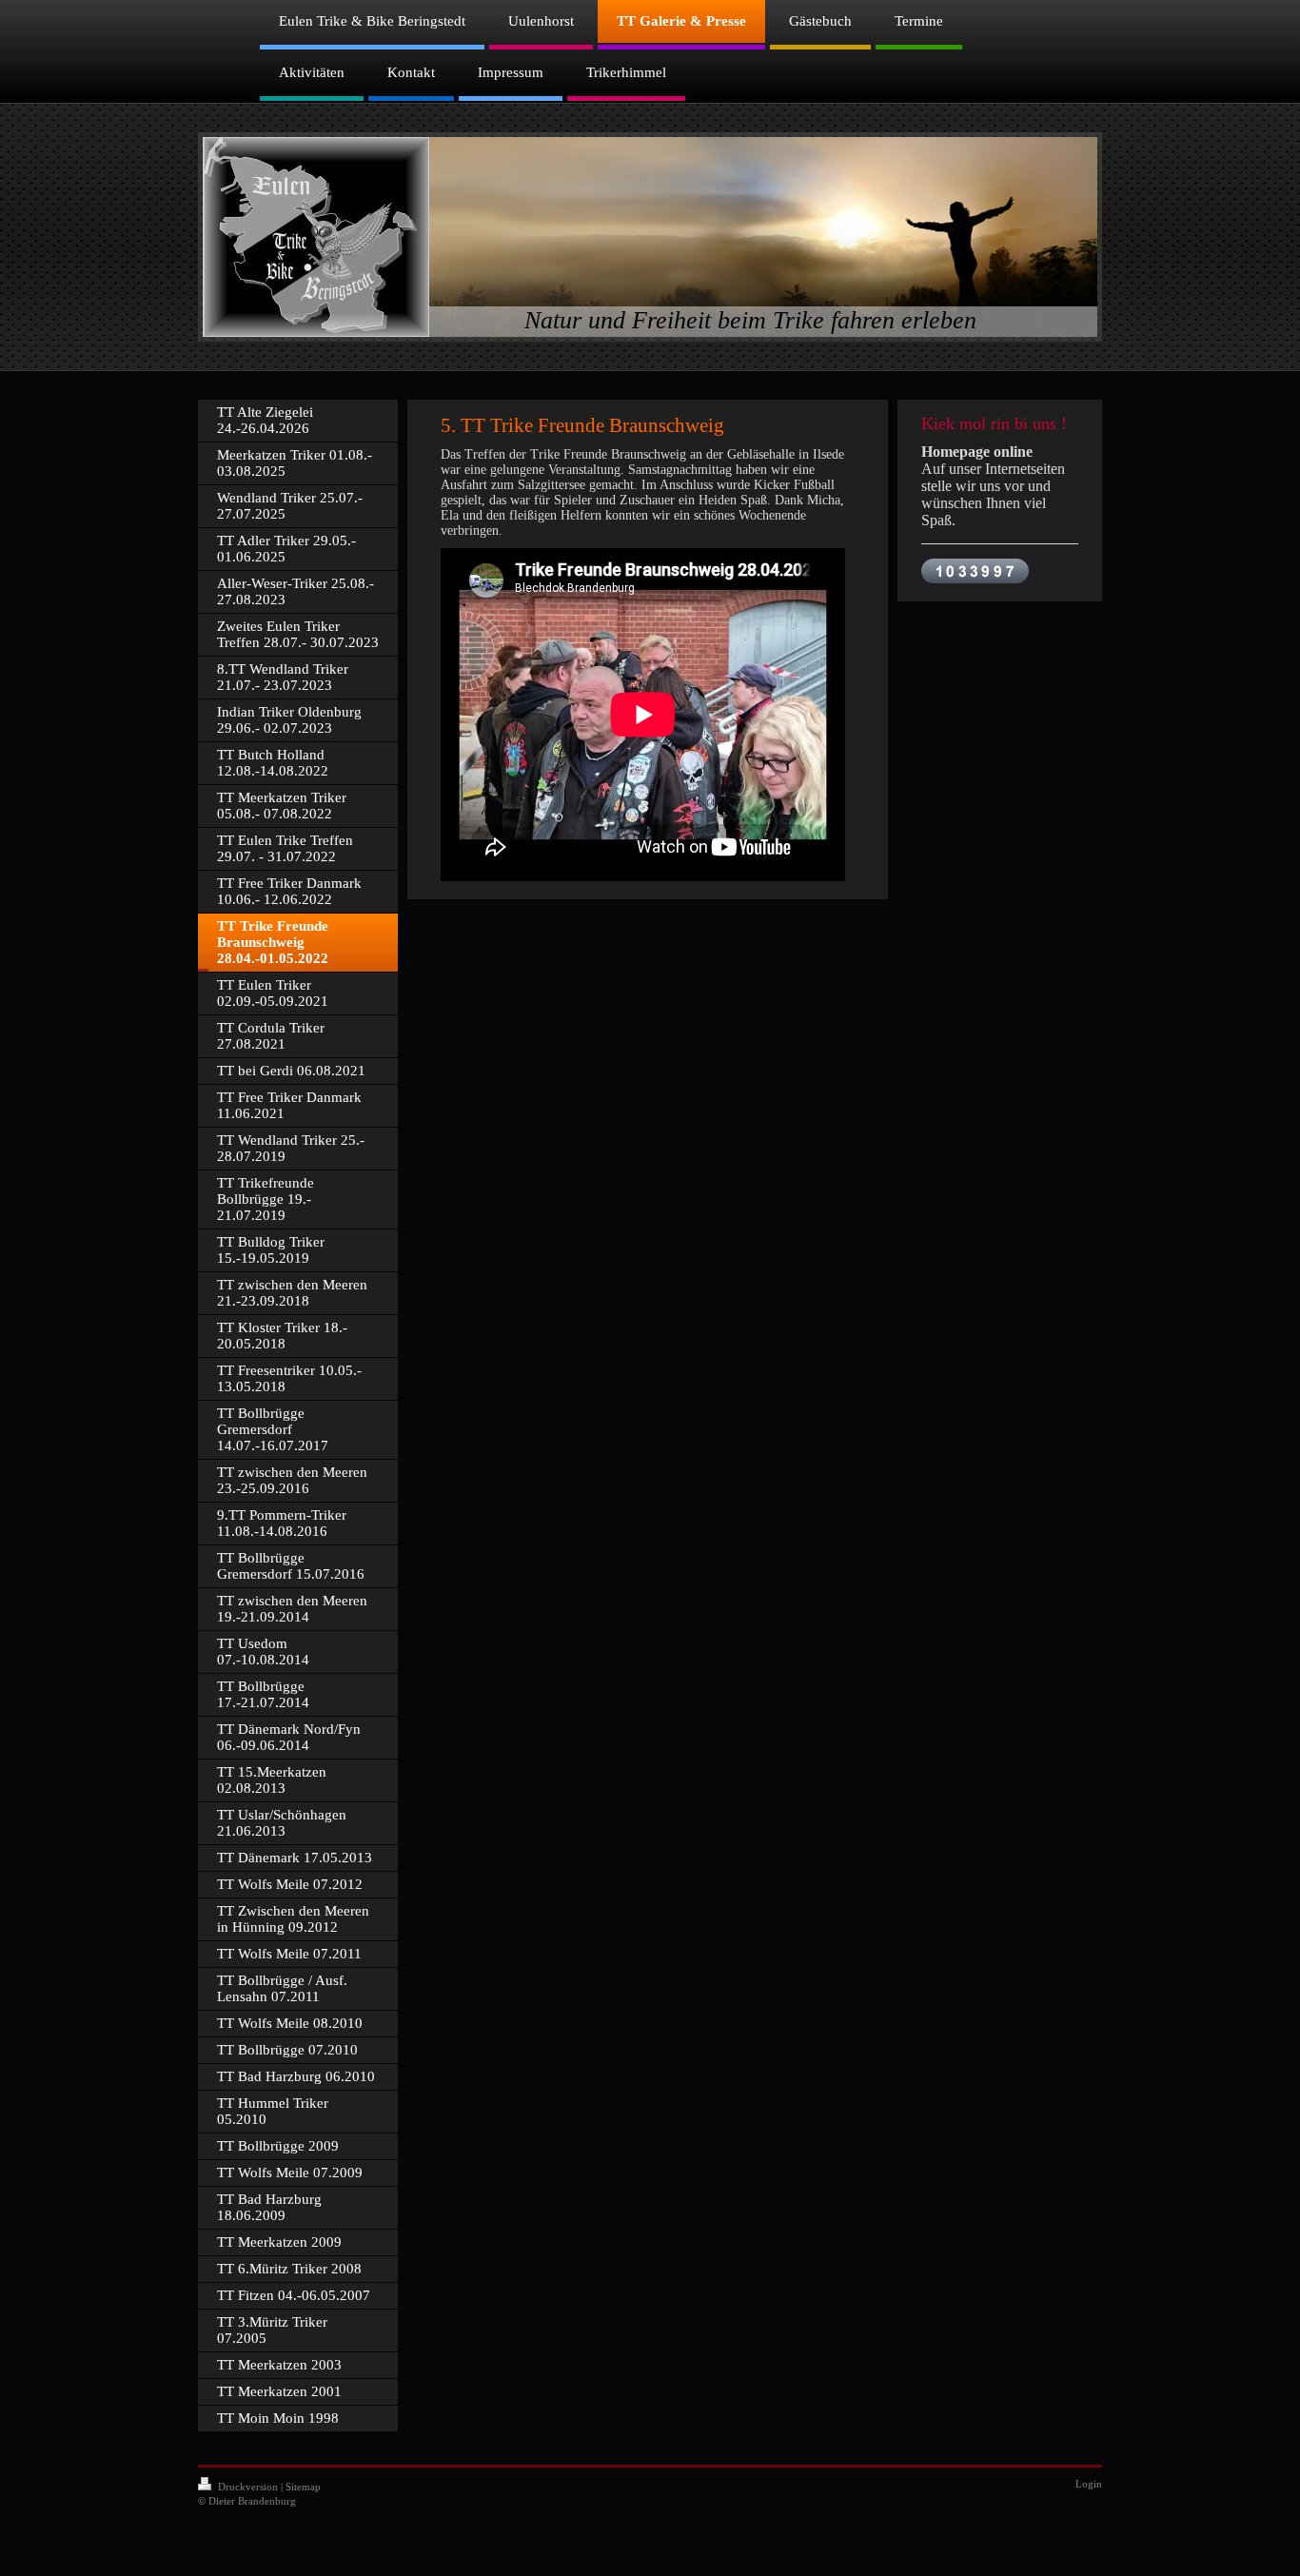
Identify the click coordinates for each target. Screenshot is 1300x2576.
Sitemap (303, 2487)
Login (1089, 2484)
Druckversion (248, 2487)
